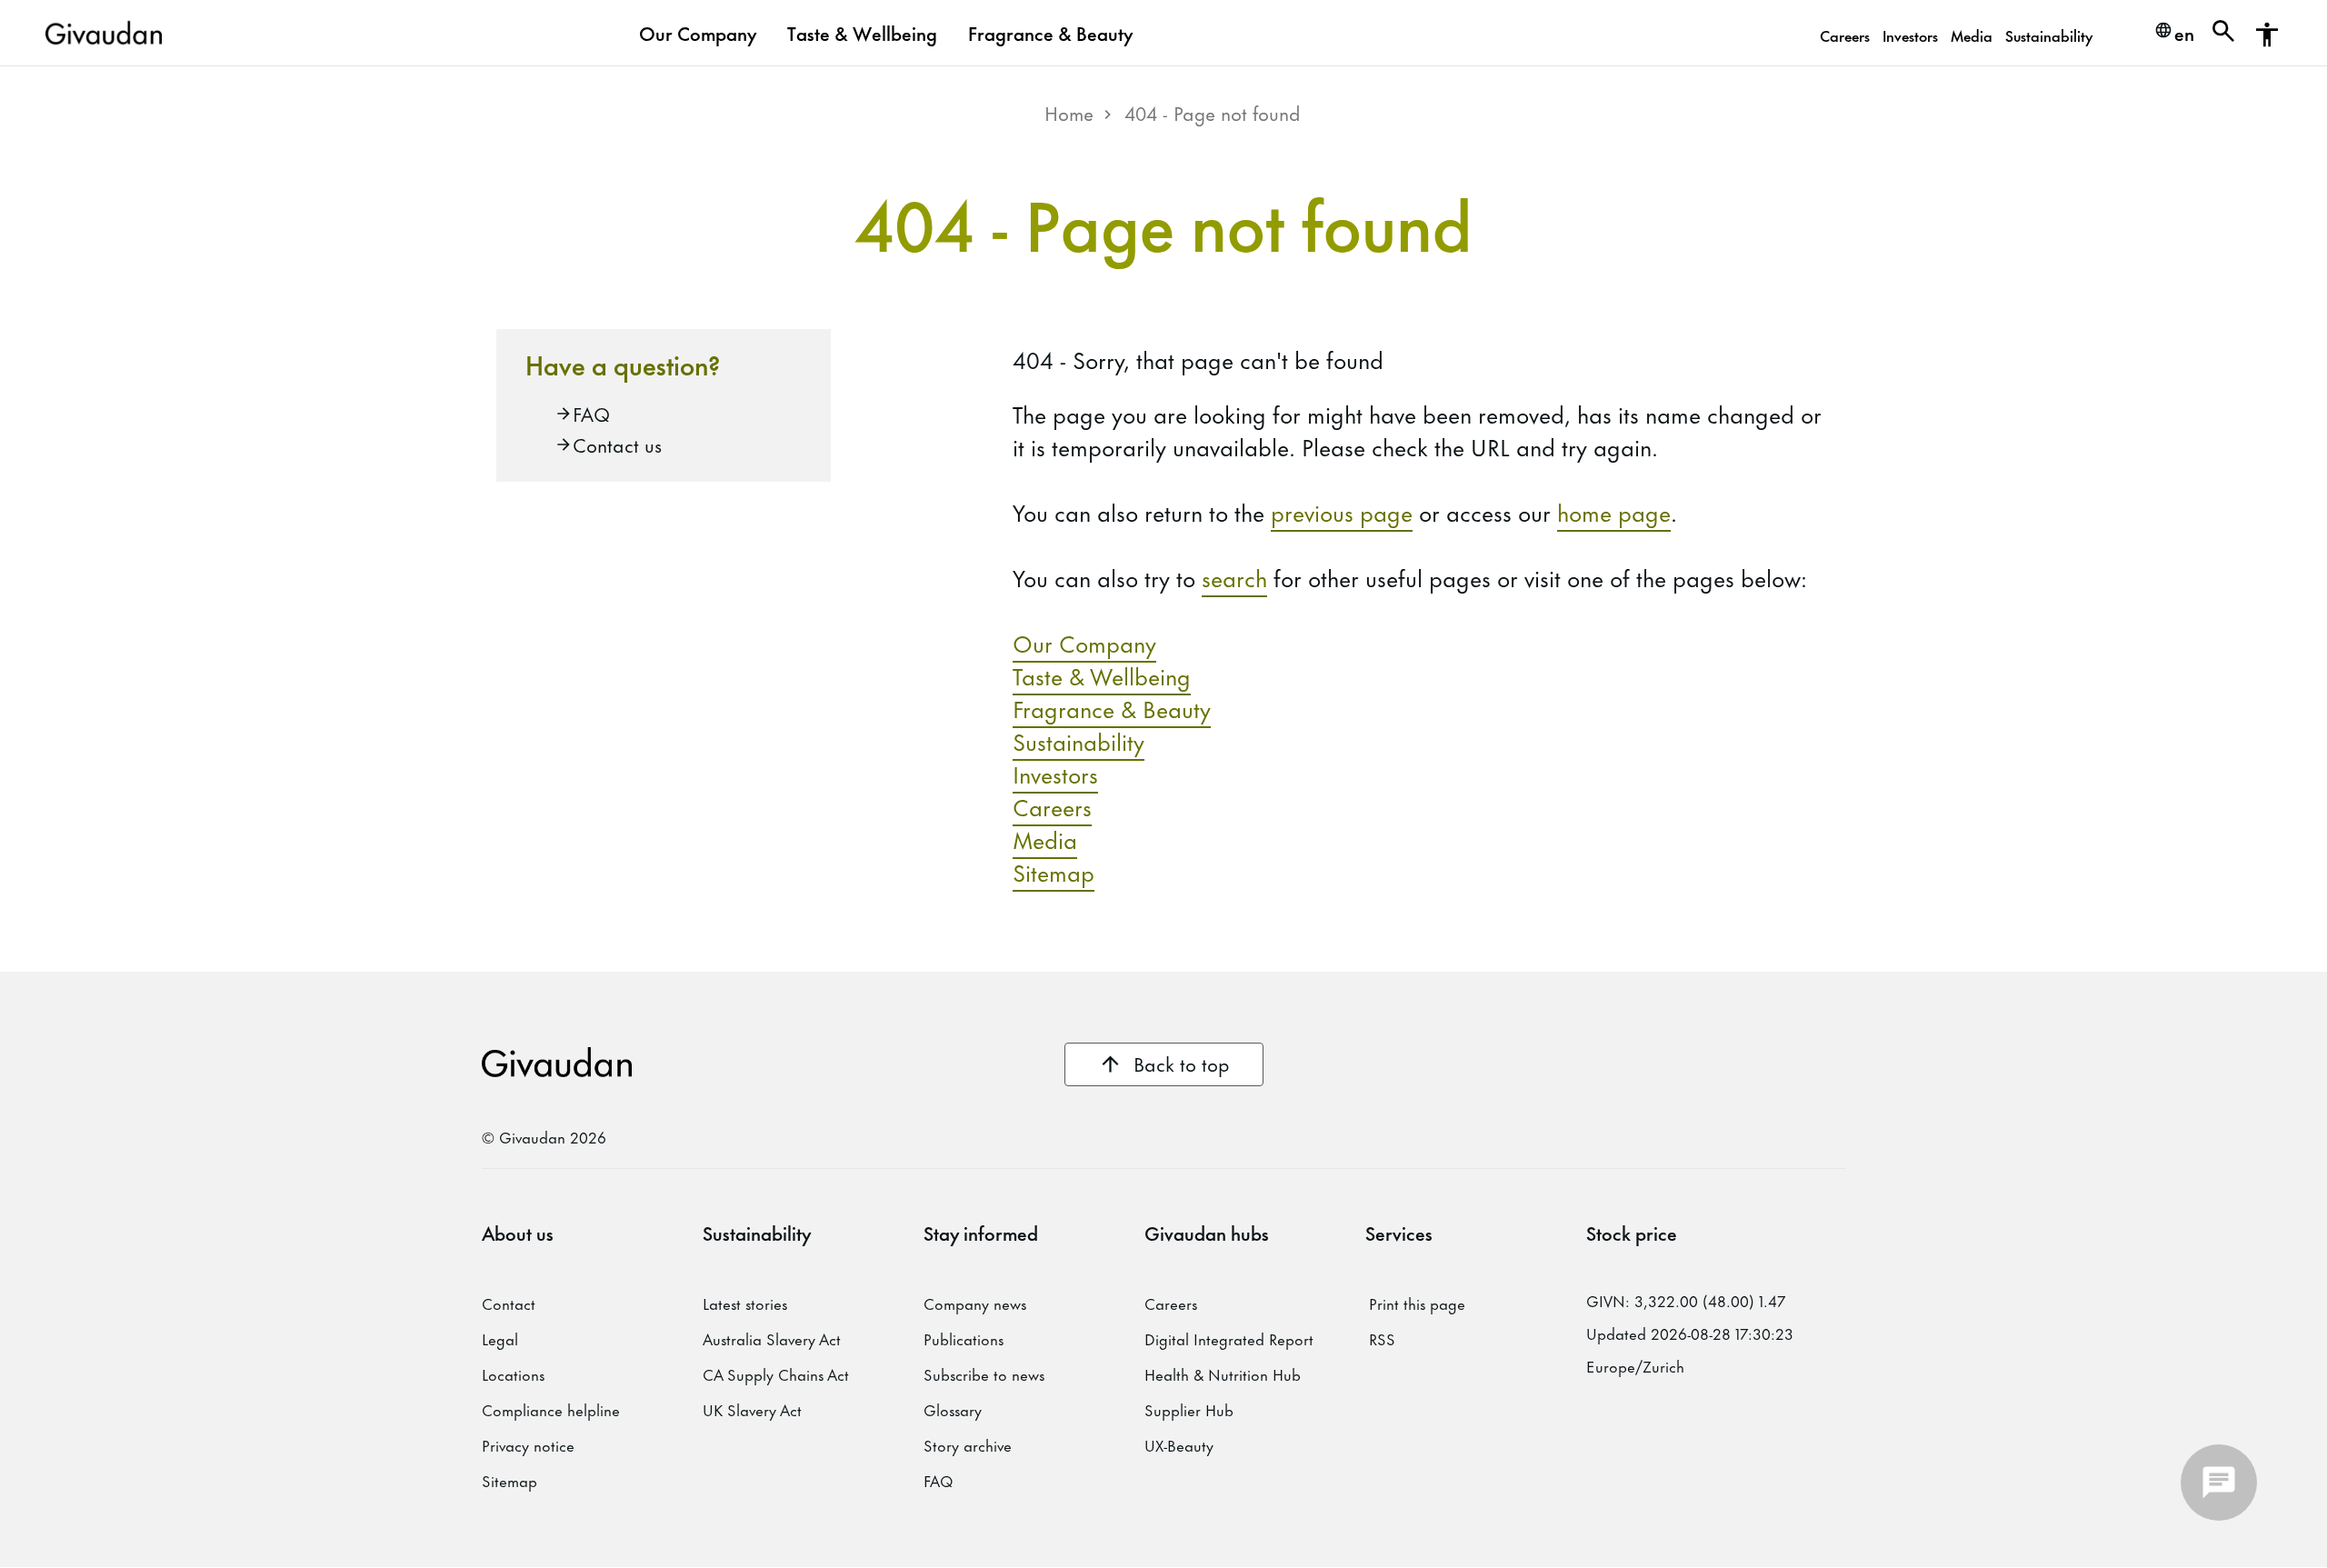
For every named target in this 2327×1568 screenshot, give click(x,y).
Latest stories (745, 1303)
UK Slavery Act (752, 1409)
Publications (964, 1338)
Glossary (953, 1409)
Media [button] (1972, 35)
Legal (500, 1338)
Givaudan (557, 1063)
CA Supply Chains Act (776, 1373)
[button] (2223, 35)
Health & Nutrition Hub (1223, 1373)
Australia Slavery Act (772, 1338)
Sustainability (1079, 740)
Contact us (617, 444)
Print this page (1417, 1303)
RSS (1382, 1338)
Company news (975, 1303)
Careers (1052, 806)
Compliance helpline (551, 1409)
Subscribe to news (984, 1373)
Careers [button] (1845, 35)
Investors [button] (1910, 35)
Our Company (1084, 642)
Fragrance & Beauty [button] (1050, 32)
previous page (1342, 511)
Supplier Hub (1189, 1409)
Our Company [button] (698, 32)
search (1234, 577)
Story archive (968, 1444)
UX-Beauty (1179, 1444)
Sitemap (1054, 871)
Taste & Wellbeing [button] (862, 32)
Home (1069, 112)
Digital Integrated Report (1229, 1338)
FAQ (591, 414)
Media (1045, 839)
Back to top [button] (1182, 1063)
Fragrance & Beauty (1112, 708)
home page (1614, 511)
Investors (1055, 773)
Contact (509, 1303)
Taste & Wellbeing (1102, 675)
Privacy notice (528, 1444)
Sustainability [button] (2049, 35)
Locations (513, 1373)
